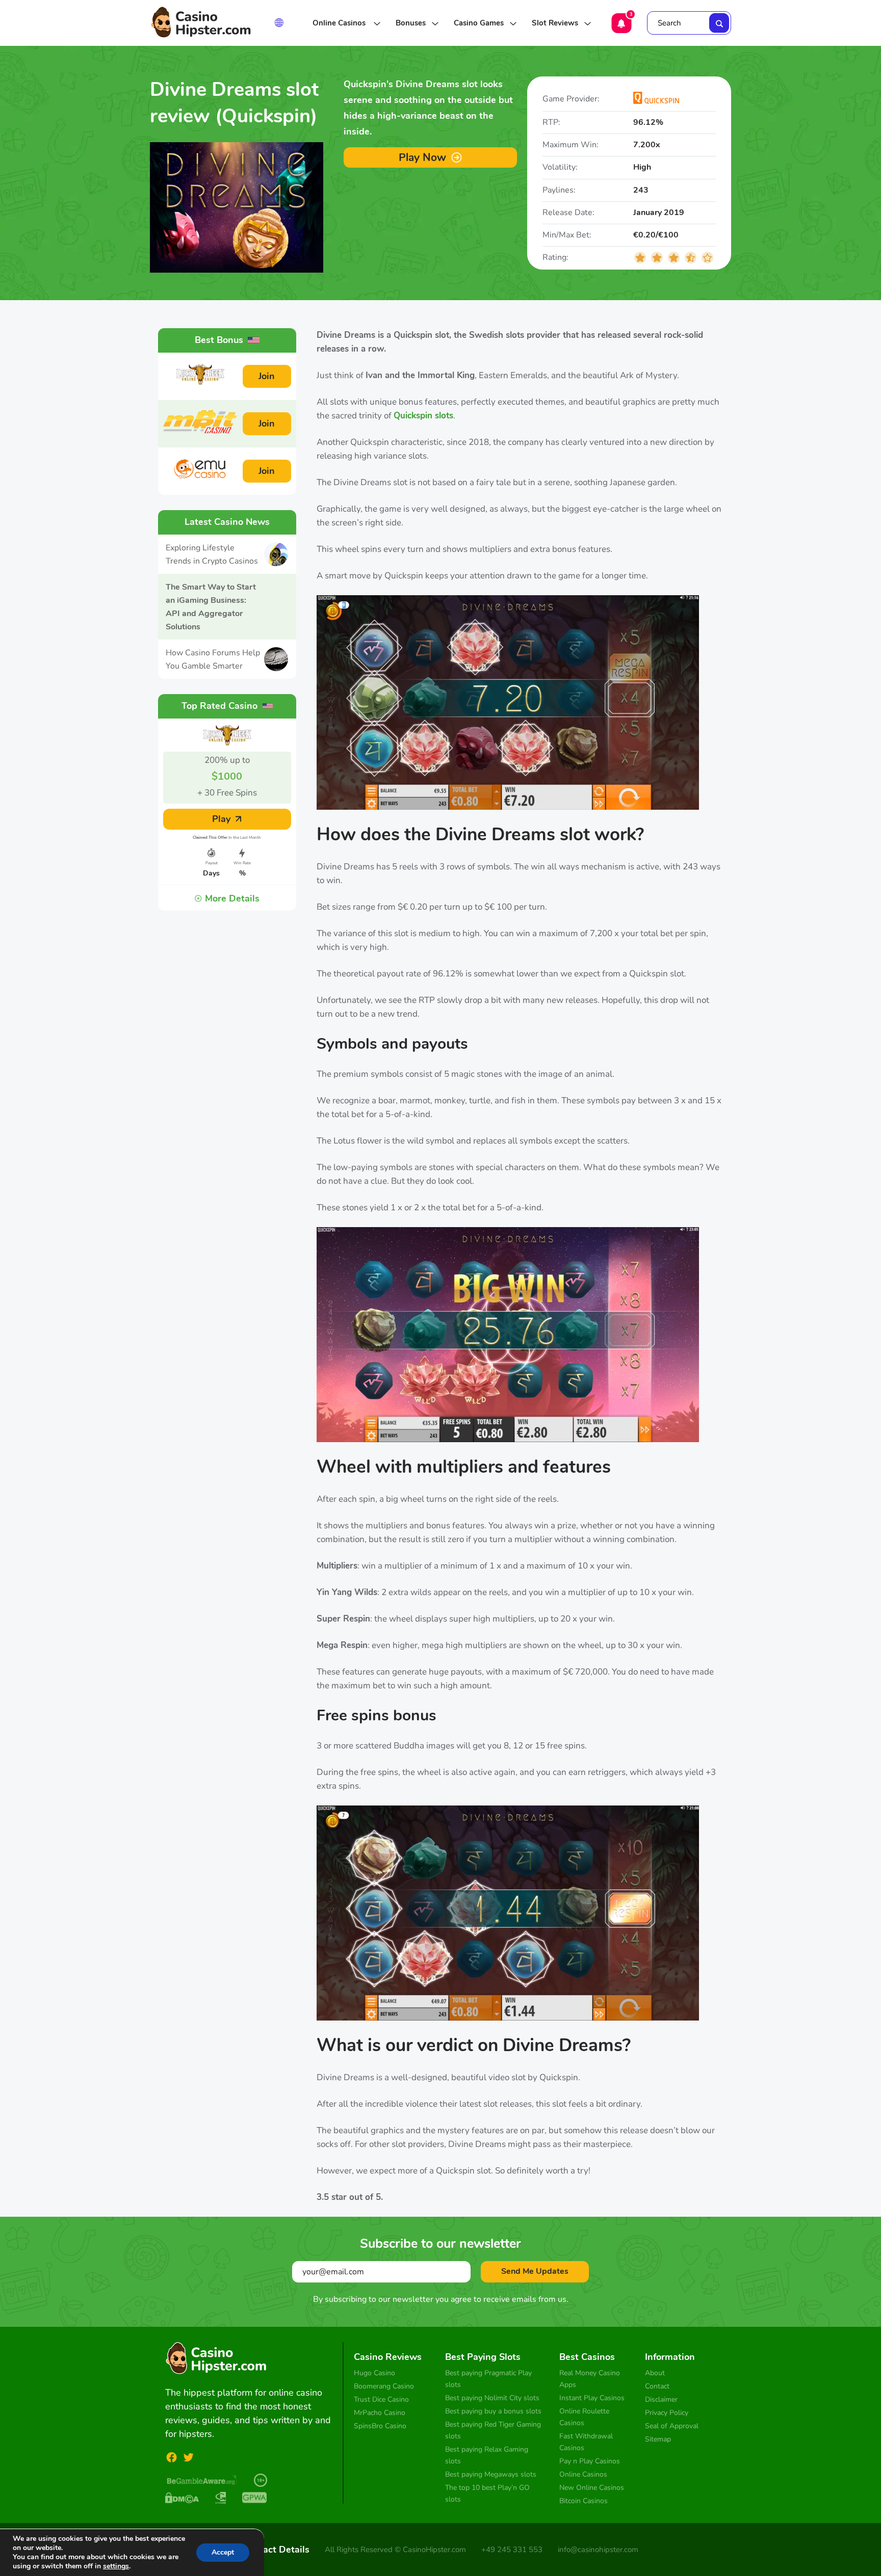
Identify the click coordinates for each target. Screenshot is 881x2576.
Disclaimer (661, 2399)
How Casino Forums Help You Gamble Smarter (213, 659)
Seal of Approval (672, 2426)
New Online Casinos (592, 2488)
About (655, 2373)
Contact (657, 2386)
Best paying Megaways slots (491, 2474)
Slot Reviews (555, 23)
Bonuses (411, 23)
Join (267, 376)
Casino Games (479, 23)
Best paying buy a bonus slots (493, 2411)
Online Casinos (340, 23)
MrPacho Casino (380, 2413)
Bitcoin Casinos (584, 2501)
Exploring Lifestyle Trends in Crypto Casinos (212, 554)
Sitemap (658, 2439)
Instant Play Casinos (592, 2398)
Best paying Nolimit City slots (492, 2398)
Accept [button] (223, 2552)
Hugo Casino (374, 2373)
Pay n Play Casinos (590, 2461)
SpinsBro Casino (380, 2426)
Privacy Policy (667, 2413)
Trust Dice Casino (381, 2399)
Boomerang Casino (384, 2386)
